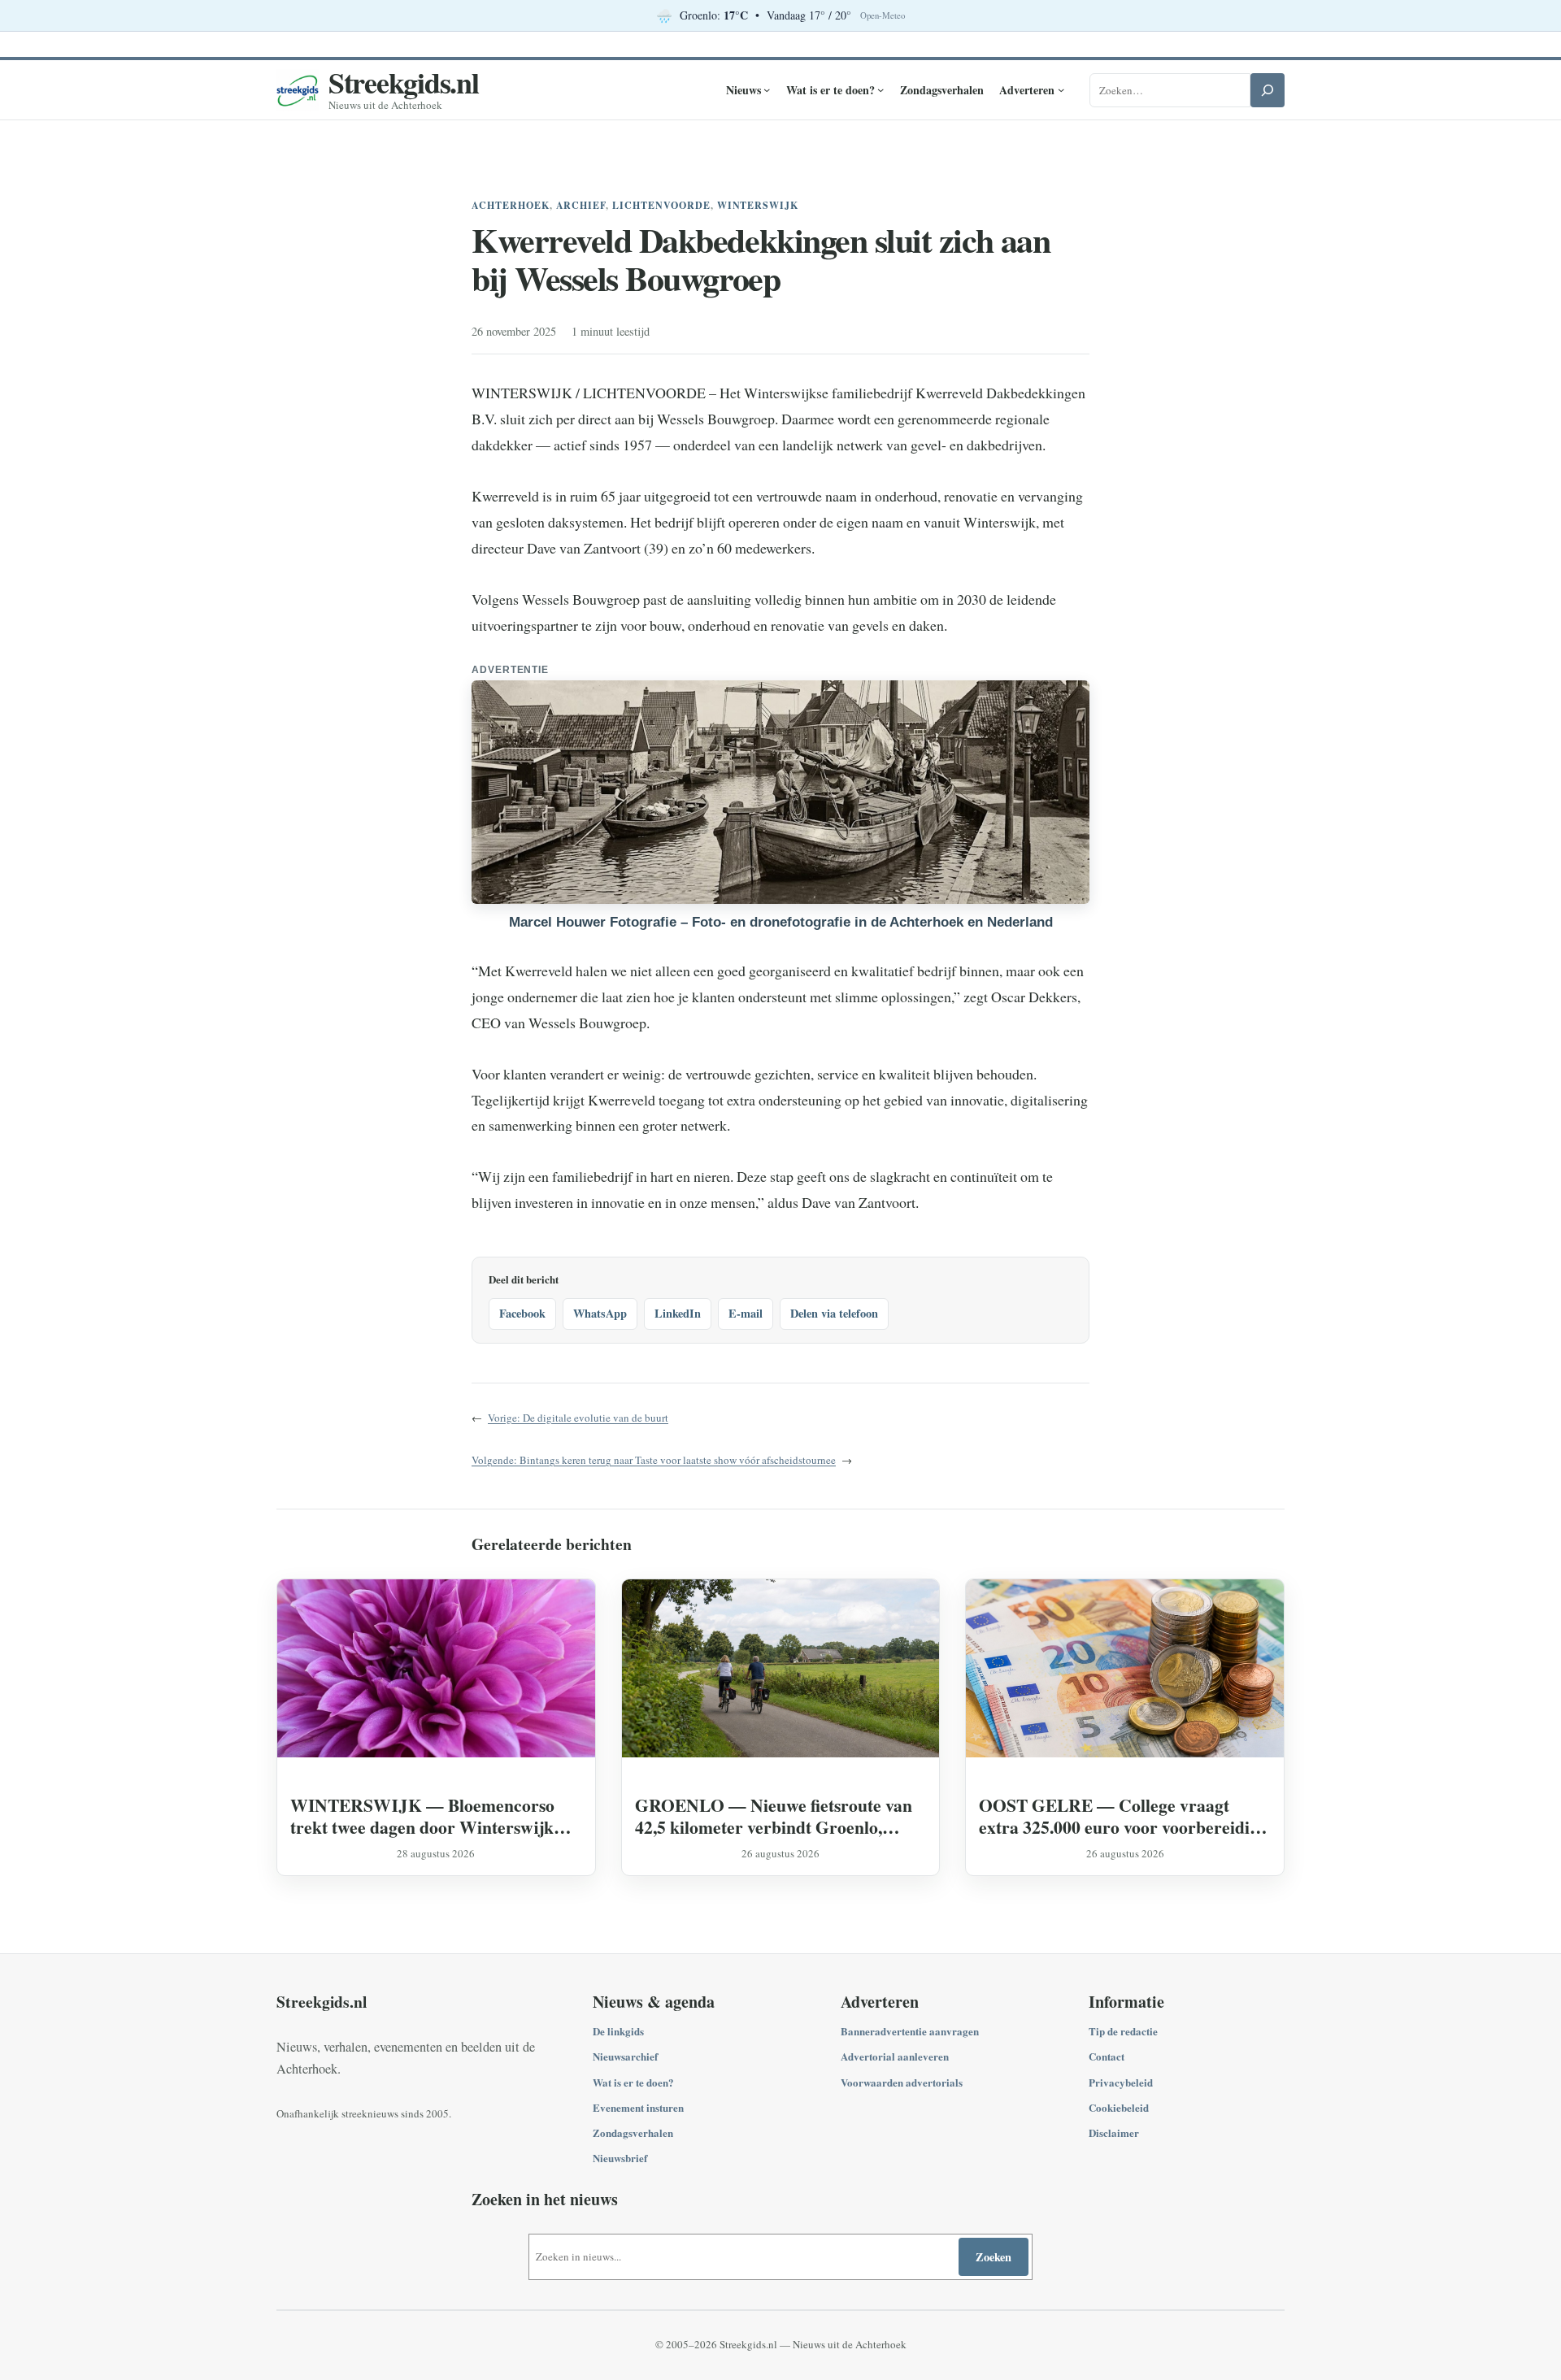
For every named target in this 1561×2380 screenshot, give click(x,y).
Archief (581, 205)
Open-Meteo (883, 15)
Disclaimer (1114, 2132)
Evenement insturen (638, 2107)
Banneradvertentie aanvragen (910, 2031)
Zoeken (994, 2257)
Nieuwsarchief (625, 2056)
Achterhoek (511, 205)
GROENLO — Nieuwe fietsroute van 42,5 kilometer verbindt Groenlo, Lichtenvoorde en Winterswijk (774, 1816)
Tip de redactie (1123, 2031)
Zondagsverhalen (633, 2132)
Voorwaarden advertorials (902, 2082)
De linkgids (618, 2031)
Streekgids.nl (404, 82)
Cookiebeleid (1119, 2107)
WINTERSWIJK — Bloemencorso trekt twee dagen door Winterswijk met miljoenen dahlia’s (422, 1816)
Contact (1107, 2056)
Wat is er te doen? (633, 2082)
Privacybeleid (1121, 2082)
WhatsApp (600, 1313)
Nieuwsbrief (620, 2158)
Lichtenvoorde (661, 205)
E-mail (746, 1313)
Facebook (522, 1313)
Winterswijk (758, 205)
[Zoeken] (1267, 90)
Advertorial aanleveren (895, 2056)
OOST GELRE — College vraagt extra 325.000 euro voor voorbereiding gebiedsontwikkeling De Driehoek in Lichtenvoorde (1124, 1816)
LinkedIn (678, 1313)
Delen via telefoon (834, 1313)
